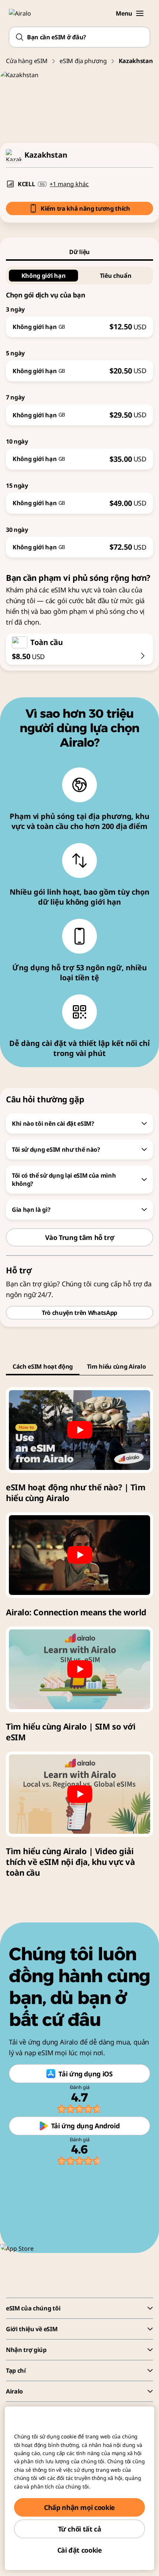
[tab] (79, 252)
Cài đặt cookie (80, 2550)
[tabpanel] (79, 409)
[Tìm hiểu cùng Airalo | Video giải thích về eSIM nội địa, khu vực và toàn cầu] (79, 1794)
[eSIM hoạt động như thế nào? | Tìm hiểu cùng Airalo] (79, 1430)
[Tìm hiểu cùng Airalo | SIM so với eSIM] (79, 1669)
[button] (140, 13)
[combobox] (79, 37)
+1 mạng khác (69, 184)
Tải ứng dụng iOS (85, 2074)
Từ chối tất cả (80, 2529)
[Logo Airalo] (24, 13)
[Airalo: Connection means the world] (79, 1555)
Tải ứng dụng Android (85, 2126)
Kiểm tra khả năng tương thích (85, 208)
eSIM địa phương (83, 61)
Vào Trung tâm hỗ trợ (80, 1237)
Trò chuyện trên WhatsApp (79, 1313)
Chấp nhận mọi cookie (79, 2507)
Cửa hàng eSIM (27, 61)
